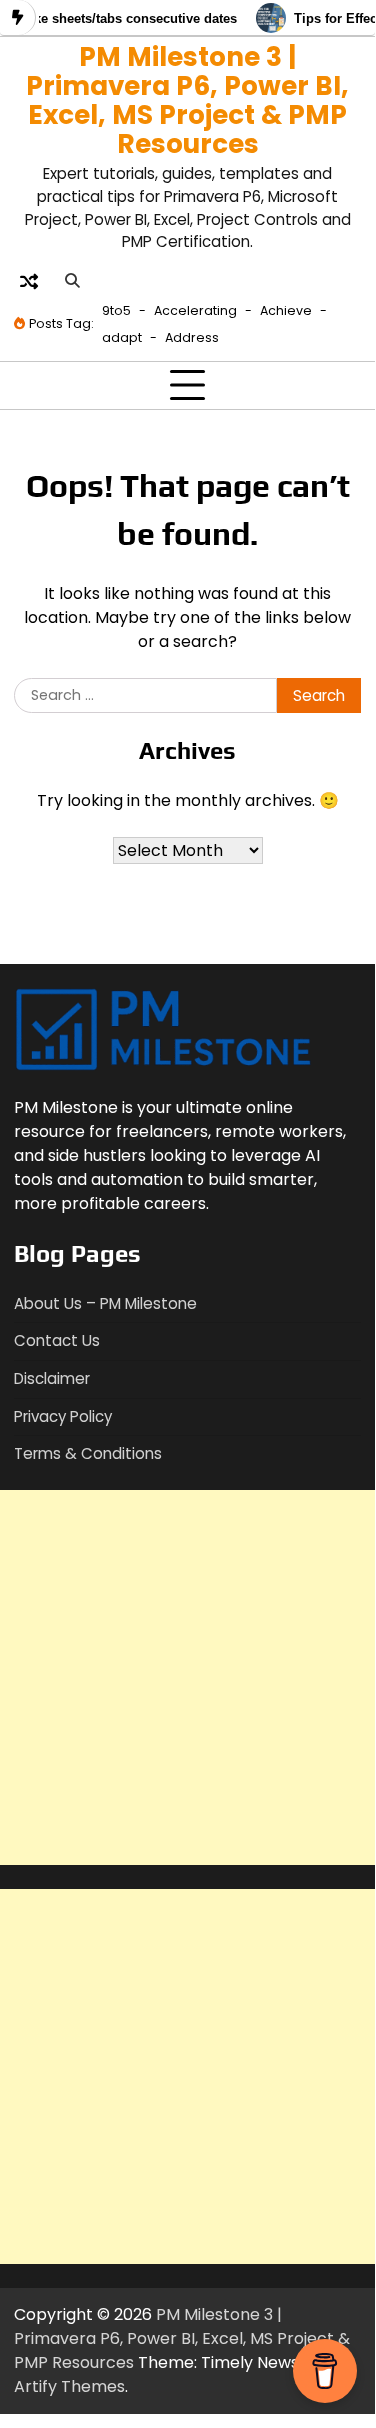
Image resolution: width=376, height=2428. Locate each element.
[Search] (72, 281)
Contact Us (57, 1340)
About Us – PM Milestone (105, 1303)
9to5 (116, 310)
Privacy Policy (63, 1416)
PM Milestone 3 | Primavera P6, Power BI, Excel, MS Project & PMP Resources (187, 100)
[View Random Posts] (29, 281)
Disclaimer (52, 1378)
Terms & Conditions (88, 1453)
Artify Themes (69, 2386)
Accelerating (195, 310)
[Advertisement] (187, 1677)
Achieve (286, 310)
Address (192, 337)
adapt (122, 337)
